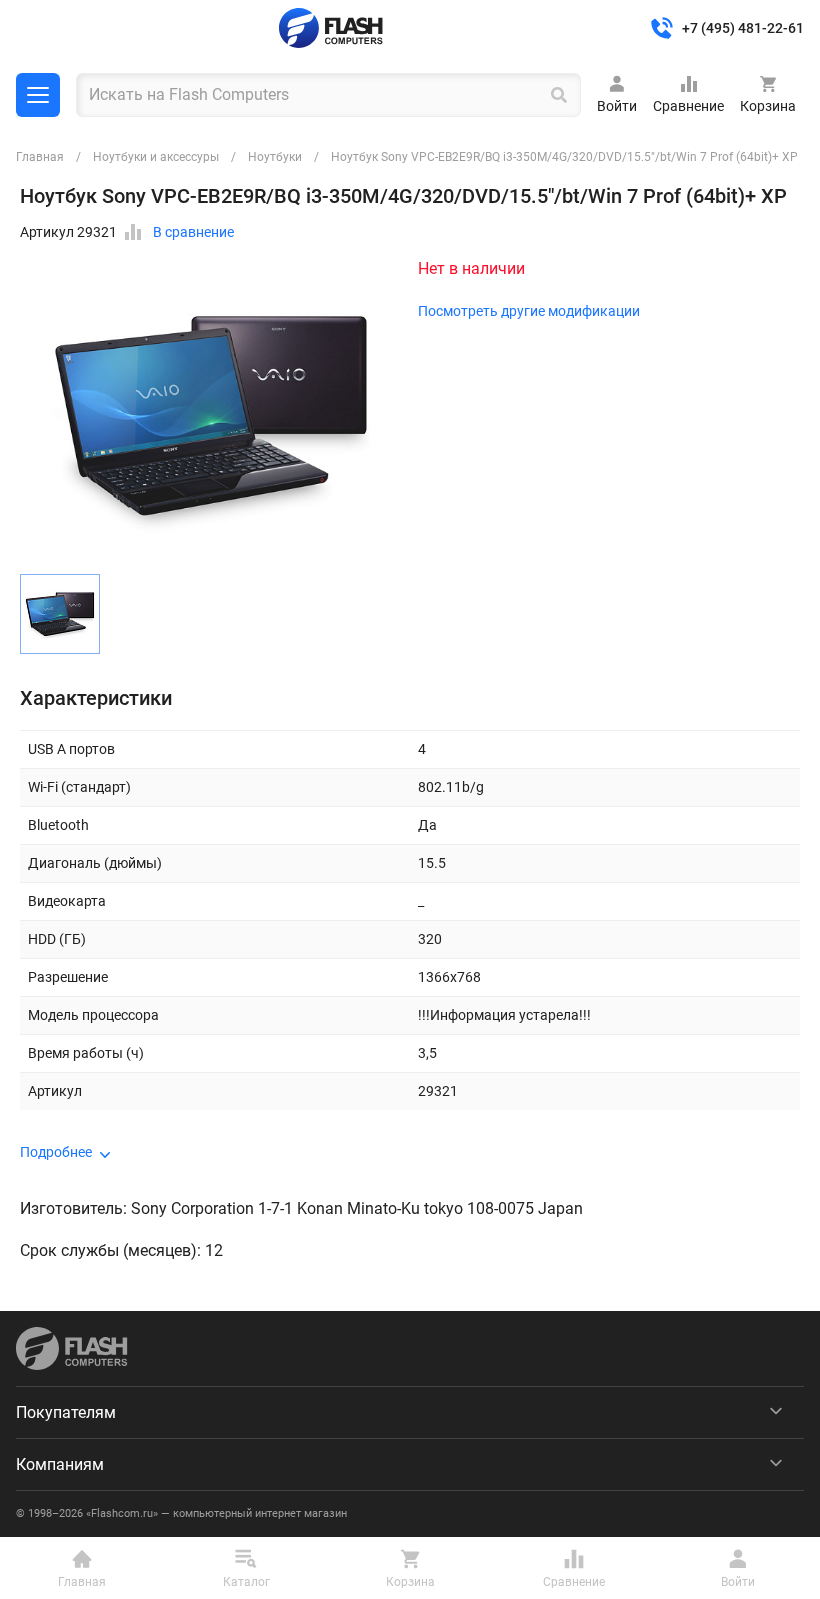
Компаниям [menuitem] (60, 1464)
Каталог (38, 95)
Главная (40, 157)
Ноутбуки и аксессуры (156, 157)
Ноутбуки (275, 157)
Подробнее (56, 1152)
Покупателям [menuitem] (66, 1412)
